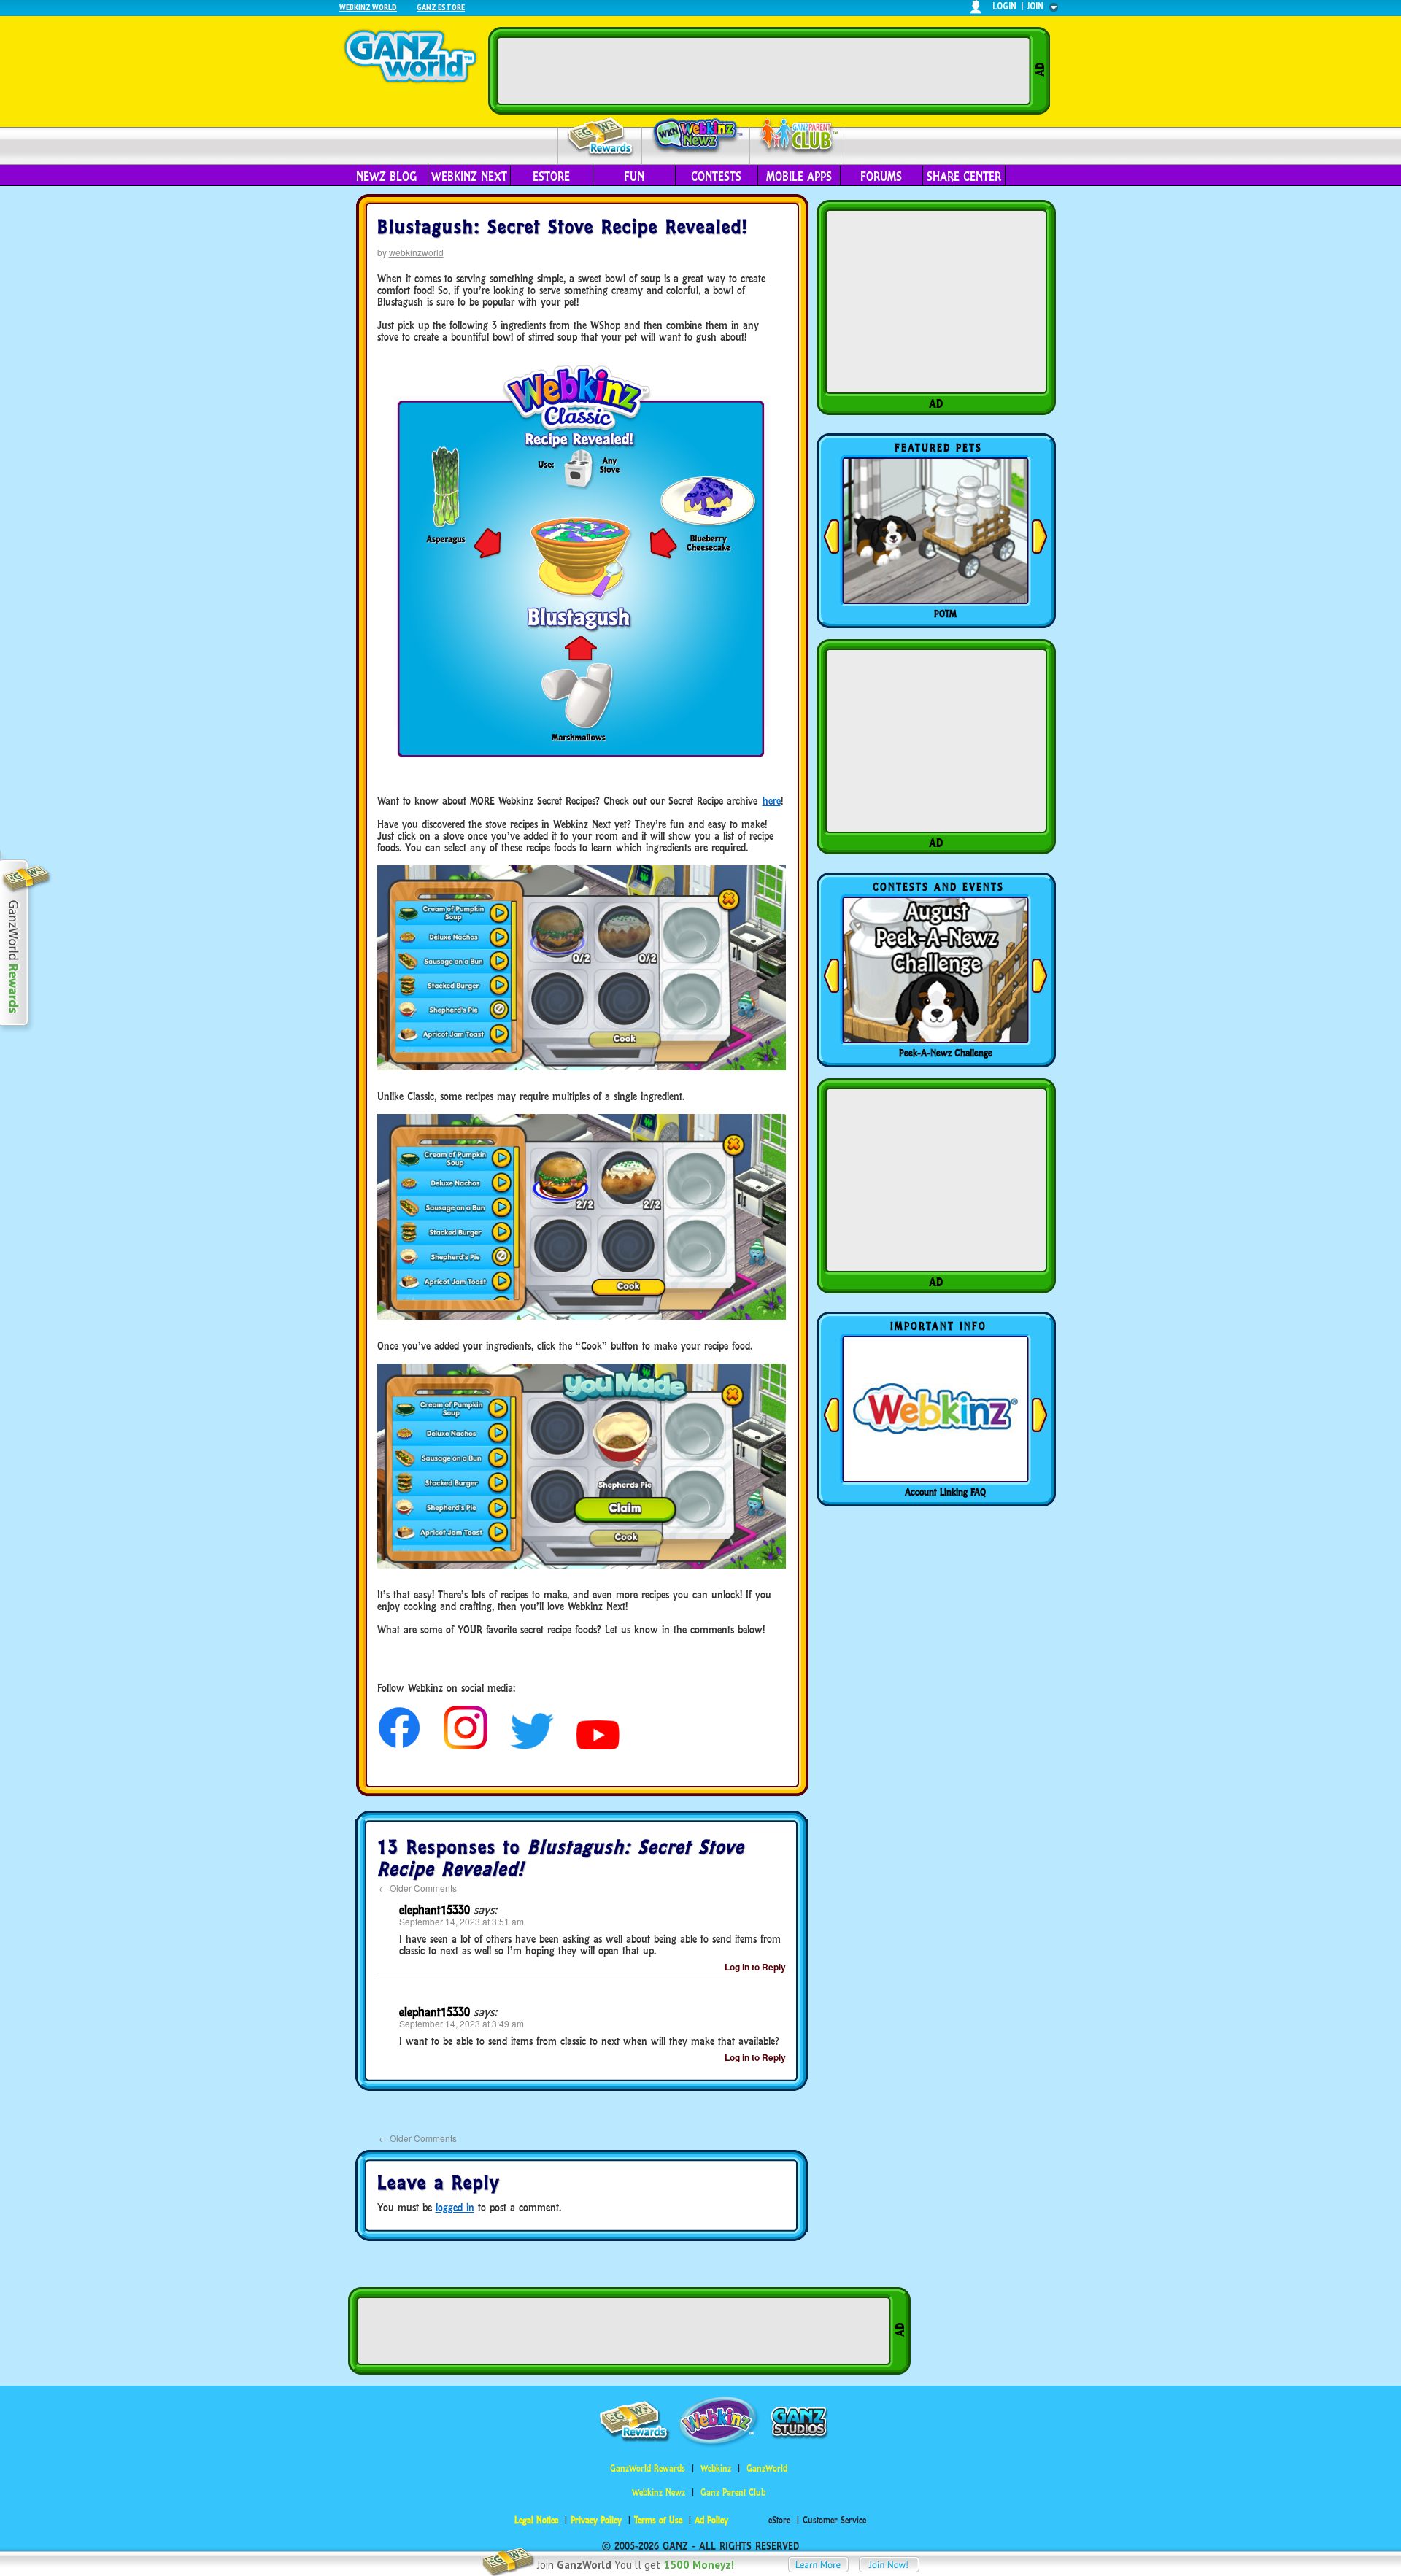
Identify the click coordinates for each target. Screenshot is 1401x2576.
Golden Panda (946, 614)
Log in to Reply (755, 1967)
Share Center (964, 177)
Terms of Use (658, 2520)
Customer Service (834, 2520)
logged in (455, 2207)
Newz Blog (386, 177)
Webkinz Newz (696, 136)
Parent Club (797, 137)
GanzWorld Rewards (648, 2468)
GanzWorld (767, 2468)
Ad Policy (711, 2520)
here (772, 801)
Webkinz (716, 2468)
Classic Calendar (946, 1053)
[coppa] (399, 1745)
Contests (716, 177)
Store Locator (946, 1492)
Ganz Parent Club (733, 2492)
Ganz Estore (441, 7)
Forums (881, 177)
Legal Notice (536, 2520)
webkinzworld (416, 252)
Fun (634, 177)
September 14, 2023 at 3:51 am (462, 1921)
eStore (551, 177)
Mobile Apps (799, 177)
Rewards (601, 138)
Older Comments (418, 1888)
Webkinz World (368, 7)
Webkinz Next (469, 177)
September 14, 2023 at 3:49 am (462, 2023)
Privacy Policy (596, 2520)
